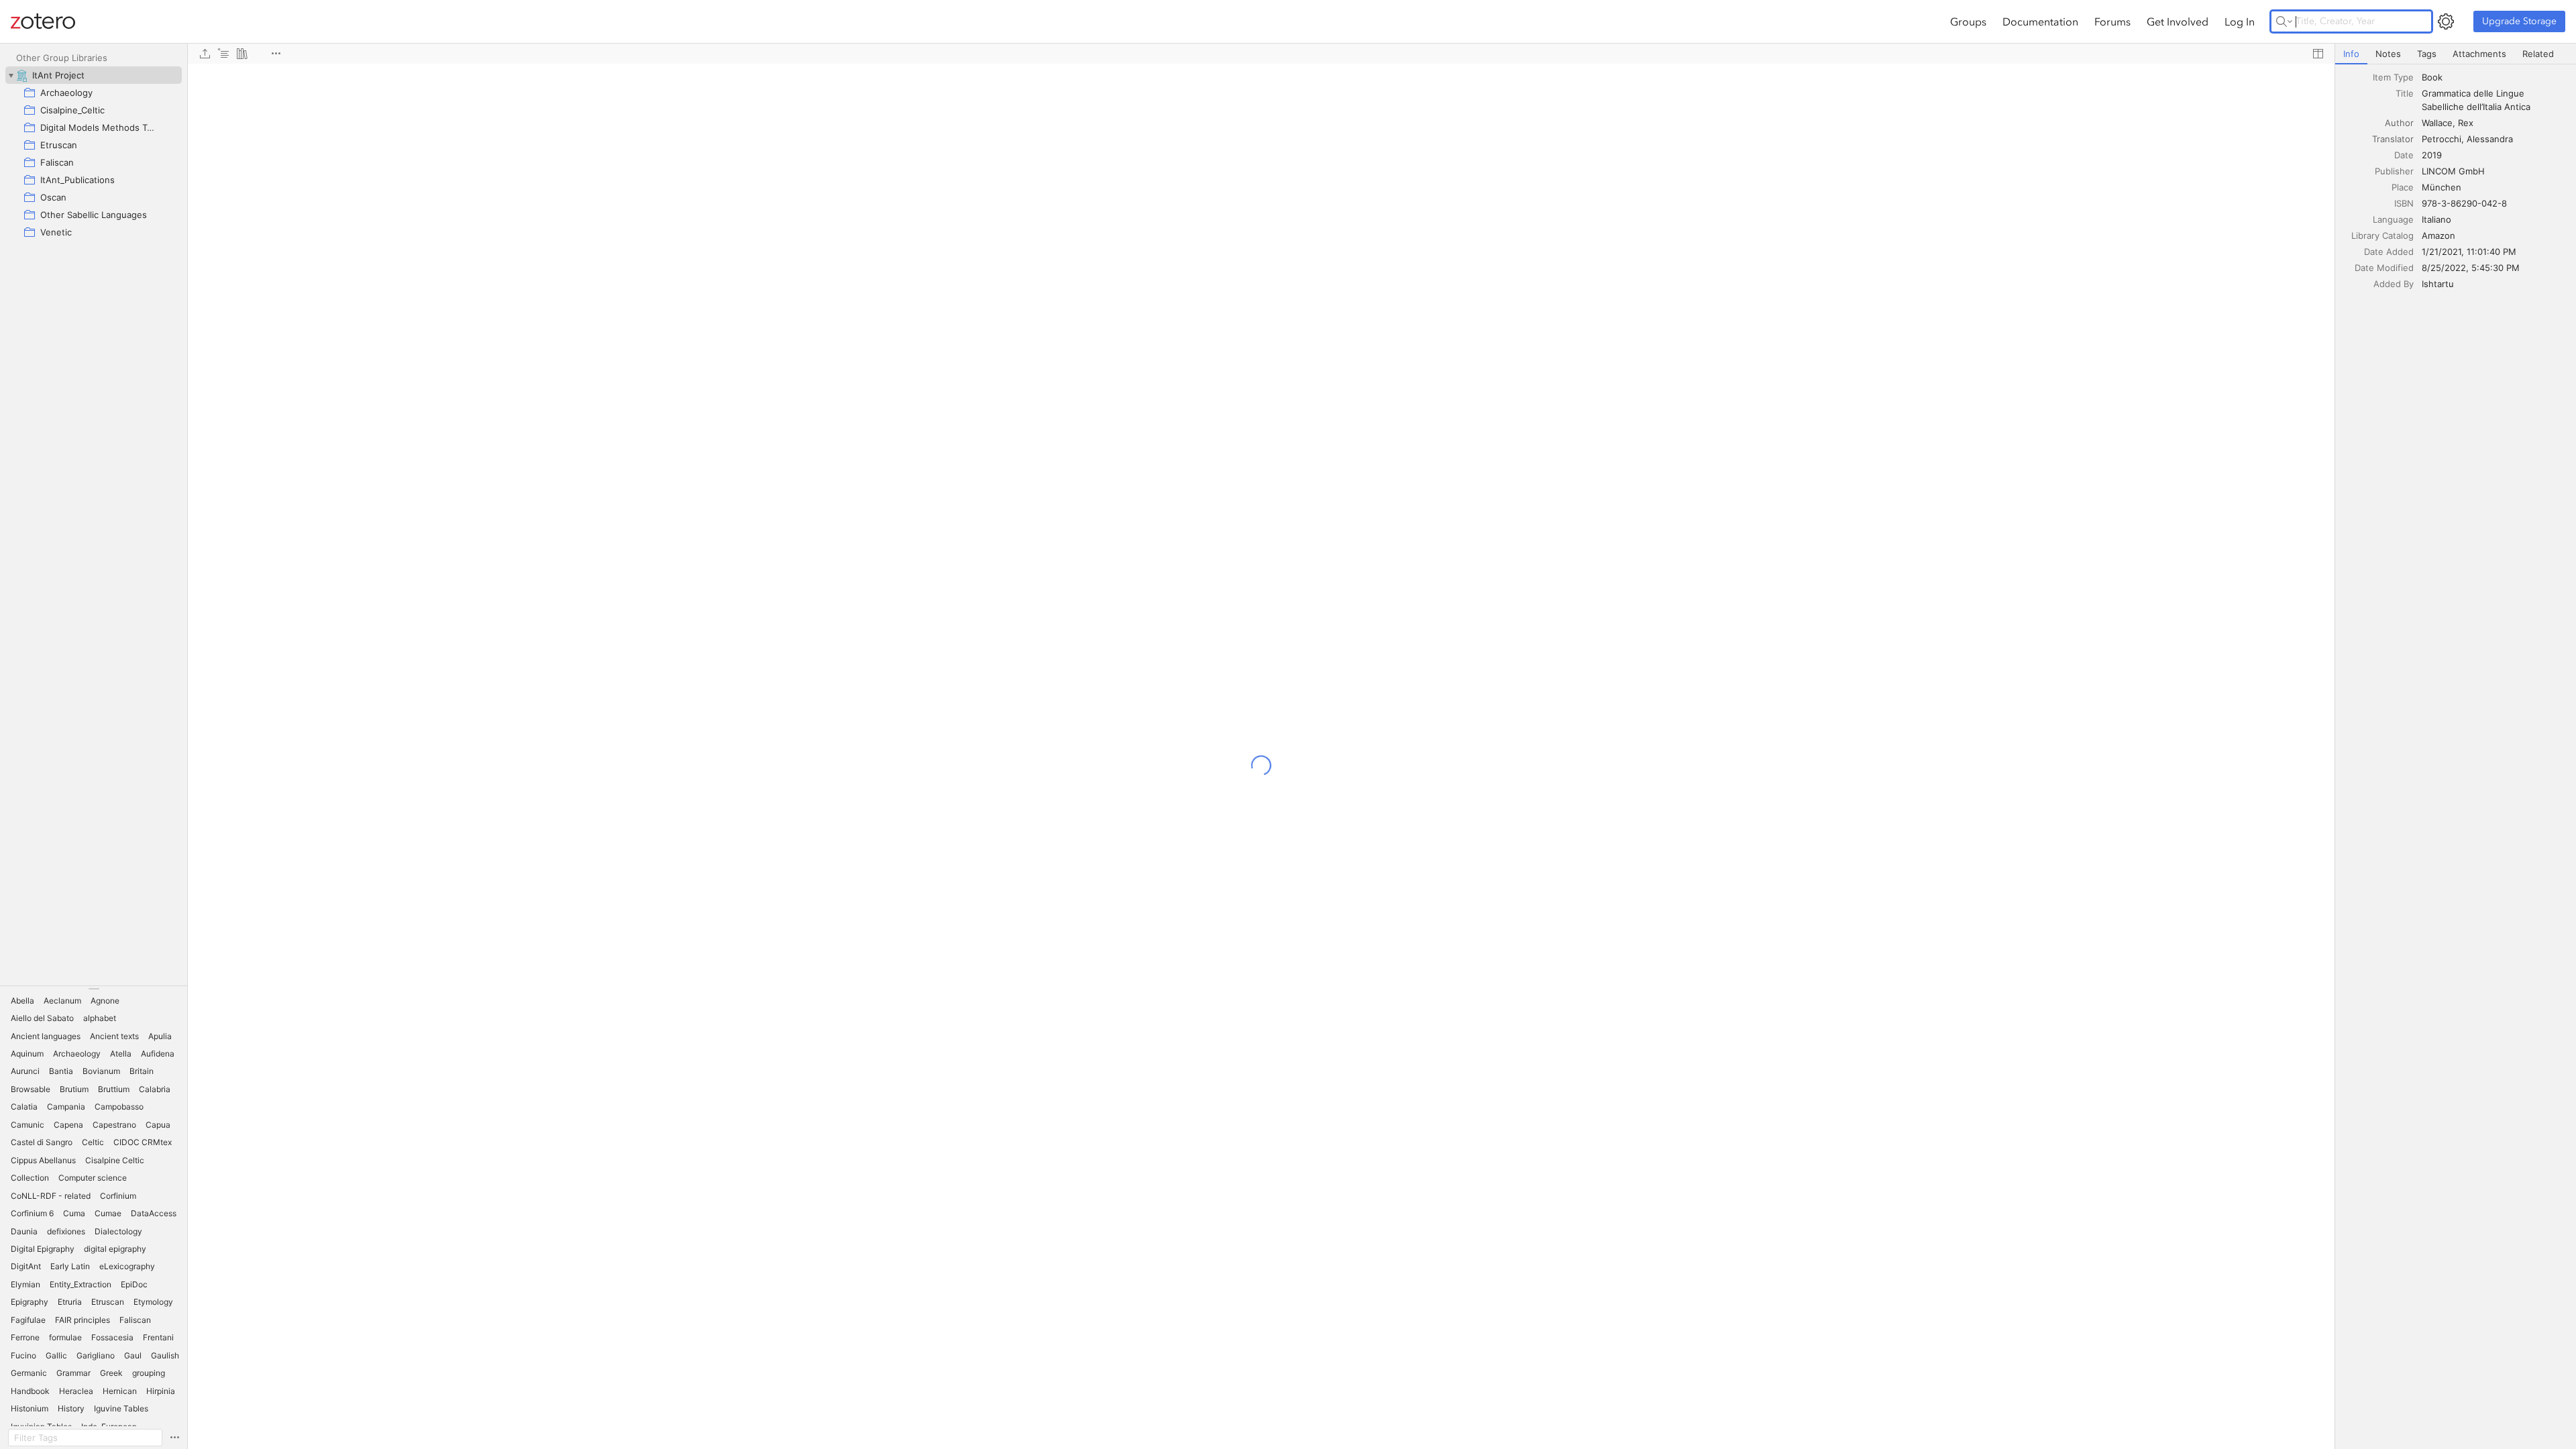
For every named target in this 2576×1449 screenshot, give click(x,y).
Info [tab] (2351, 54)
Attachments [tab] (2479, 54)
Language (2393, 219)
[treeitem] (94, 75)
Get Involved (2178, 21)
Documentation (2040, 21)
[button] (22, 1001)
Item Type (2393, 77)
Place (2403, 187)
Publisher (2394, 171)
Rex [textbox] (2466, 123)
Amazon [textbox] (2438, 235)
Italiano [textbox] (2436, 219)
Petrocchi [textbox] (2441, 139)
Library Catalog (2382, 235)
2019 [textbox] (2432, 155)
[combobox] (2495, 77)
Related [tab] (2538, 54)
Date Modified (2384, 268)
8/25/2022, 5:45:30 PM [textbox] (2471, 268)
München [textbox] (2441, 187)
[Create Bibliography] (242, 54)
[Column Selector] (2318, 54)
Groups (1968, 21)
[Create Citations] (223, 54)
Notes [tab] (2388, 54)
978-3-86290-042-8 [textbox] (2464, 203)
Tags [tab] (2427, 54)
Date (2404, 155)
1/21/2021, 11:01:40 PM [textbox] (2469, 252)
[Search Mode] (2284, 21)
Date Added (2389, 252)
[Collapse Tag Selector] (94, 989)
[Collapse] (11, 75)
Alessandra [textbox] (2490, 139)
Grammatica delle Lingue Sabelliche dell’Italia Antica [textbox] (2476, 100)
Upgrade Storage (2519, 21)
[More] (276, 54)
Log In (2240, 21)
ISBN (2404, 203)
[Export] (205, 54)
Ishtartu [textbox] (2438, 284)
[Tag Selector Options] (174, 1438)
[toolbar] (1261, 54)
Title (2405, 93)
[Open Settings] (2446, 21)
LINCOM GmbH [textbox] (2453, 171)
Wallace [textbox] (2437, 123)
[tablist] (2456, 54)
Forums (2112, 21)
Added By (2394, 284)
